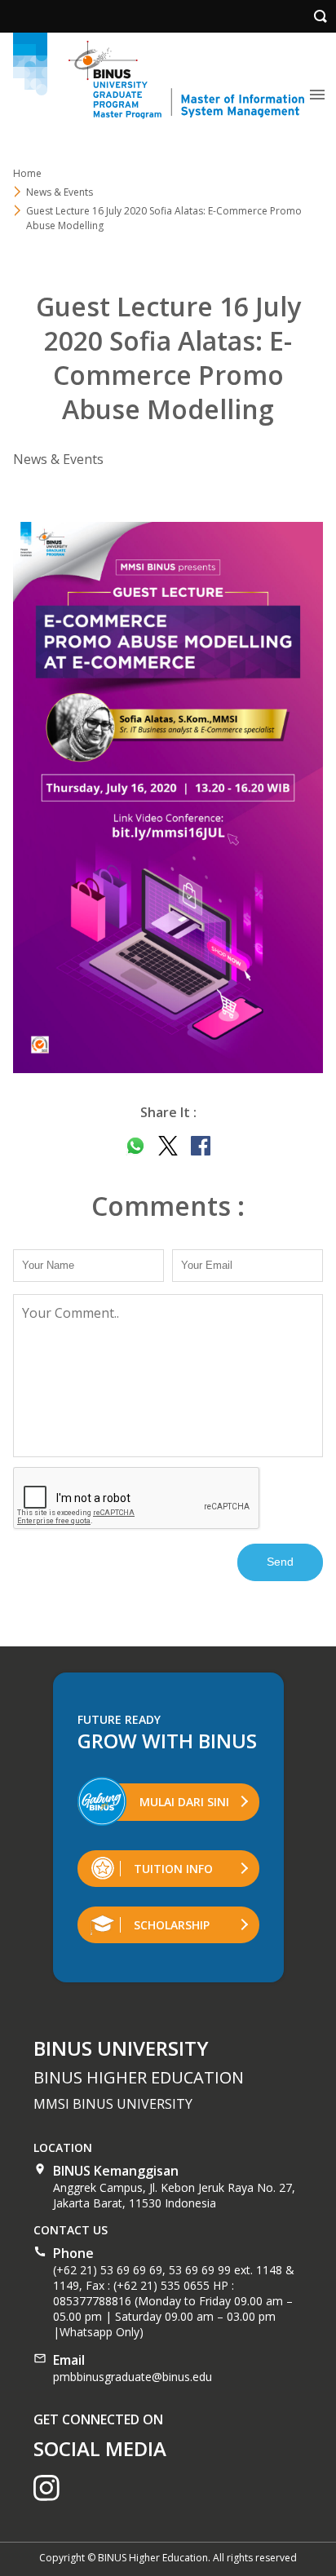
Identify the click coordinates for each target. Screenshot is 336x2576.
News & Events (60, 192)
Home (27, 173)
